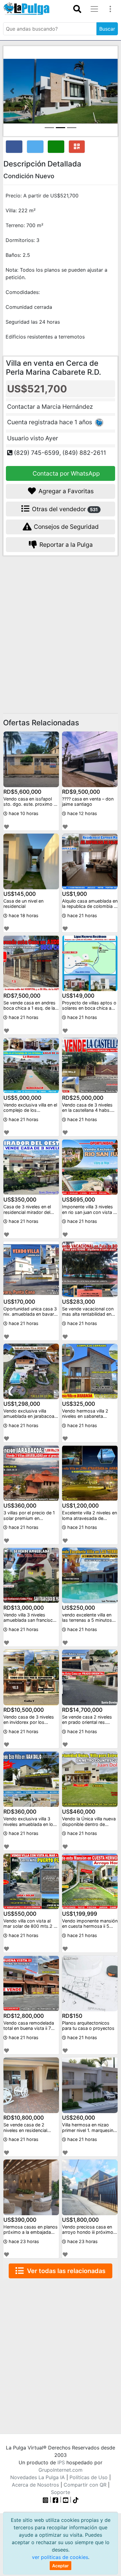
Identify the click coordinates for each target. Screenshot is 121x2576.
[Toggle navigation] (77, 9)
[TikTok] (76, 2500)
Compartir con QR (85, 2485)
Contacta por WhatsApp (65, 473)
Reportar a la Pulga (65, 545)
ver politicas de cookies (60, 2557)
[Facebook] (56, 2500)
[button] (12, 91)
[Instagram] (46, 2500)
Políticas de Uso (89, 2477)
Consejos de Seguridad (65, 527)
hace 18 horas (23, 915)
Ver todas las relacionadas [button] (65, 2271)
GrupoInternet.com (60, 2470)
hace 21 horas (82, 915)
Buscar (107, 29)
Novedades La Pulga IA (38, 2477)
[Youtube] (66, 2500)
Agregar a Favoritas (65, 491)
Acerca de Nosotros (35, 2485)
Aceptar (60, 2566)
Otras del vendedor (64, 509)
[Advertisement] (60, 626)
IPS (61, 2462)
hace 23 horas (23, 2241)
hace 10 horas (23, 813)
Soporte (60, 2492)
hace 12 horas (82, 813)
